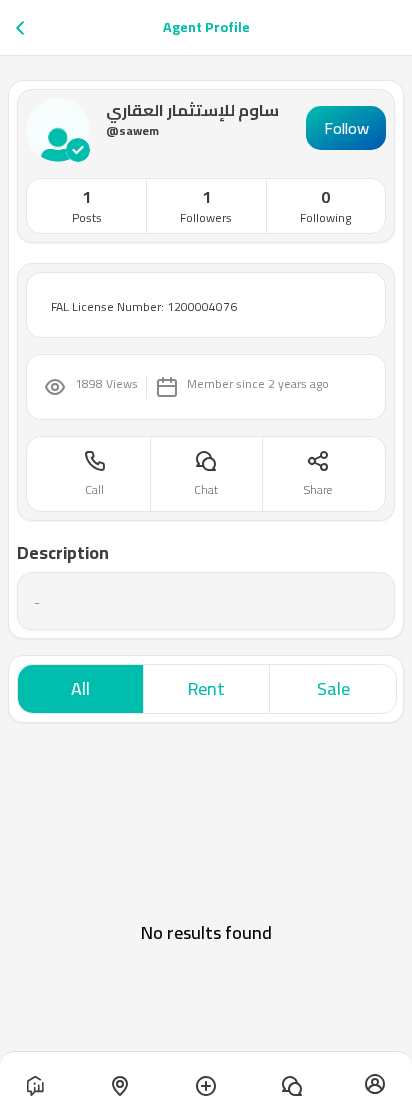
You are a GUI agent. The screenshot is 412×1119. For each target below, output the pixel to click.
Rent (206, 688)
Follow (346, 128)
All (80, 688)
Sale (333, 688)
